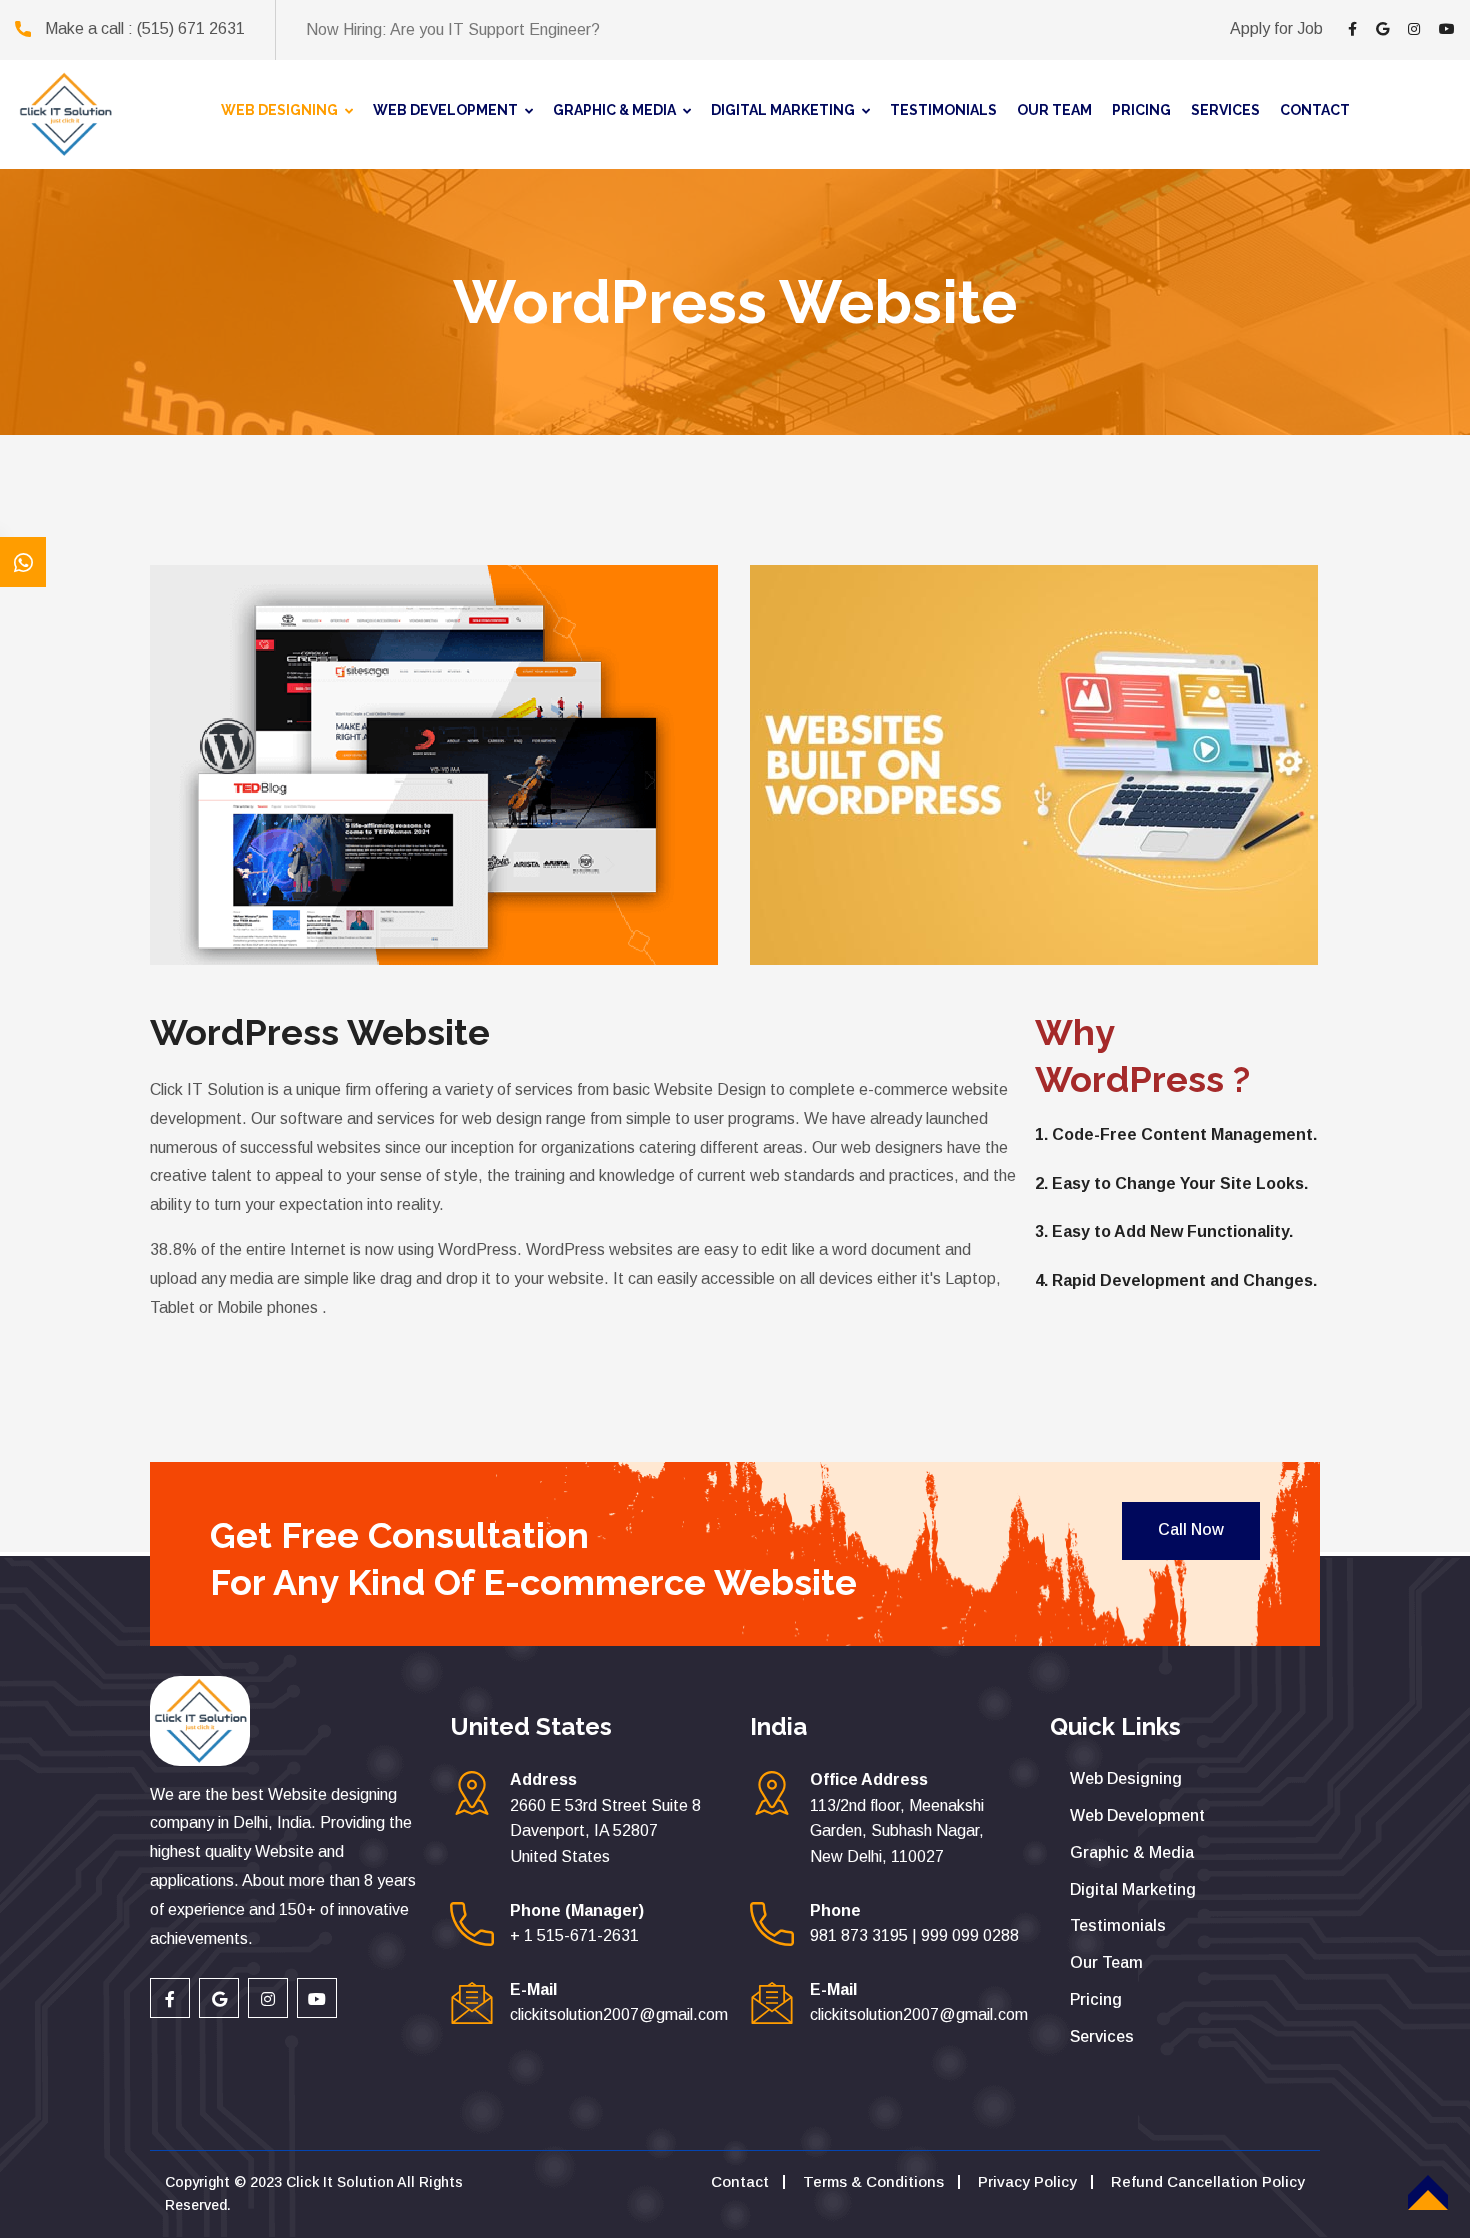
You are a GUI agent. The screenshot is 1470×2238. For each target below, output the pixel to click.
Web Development (1137, 1815)
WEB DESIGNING (279, 110)
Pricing (1096, 1999)
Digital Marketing (1133, 1889)
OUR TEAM (1054, 110)
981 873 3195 (859, 1935)
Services (1102, 2036)
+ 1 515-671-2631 (574, 1935)
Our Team (1106, 1962)
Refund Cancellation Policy (1208, 2181)
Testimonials (1118, 1925)
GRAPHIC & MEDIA (614, 110)
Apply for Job (1276, 28)
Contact (740, 2181)
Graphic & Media (1132, 1852)
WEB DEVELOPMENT (445, 110)
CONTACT (1315, 110)
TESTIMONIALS (943, 110)
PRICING (1141, 110)
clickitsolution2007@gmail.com (619, 2014)
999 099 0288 (970, 1935)
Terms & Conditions (873, 2181)
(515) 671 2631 (191, 28)
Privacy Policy (1027, 2181)
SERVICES (1225, 110)
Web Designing (1126, 1778)
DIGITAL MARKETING (783, 110)
